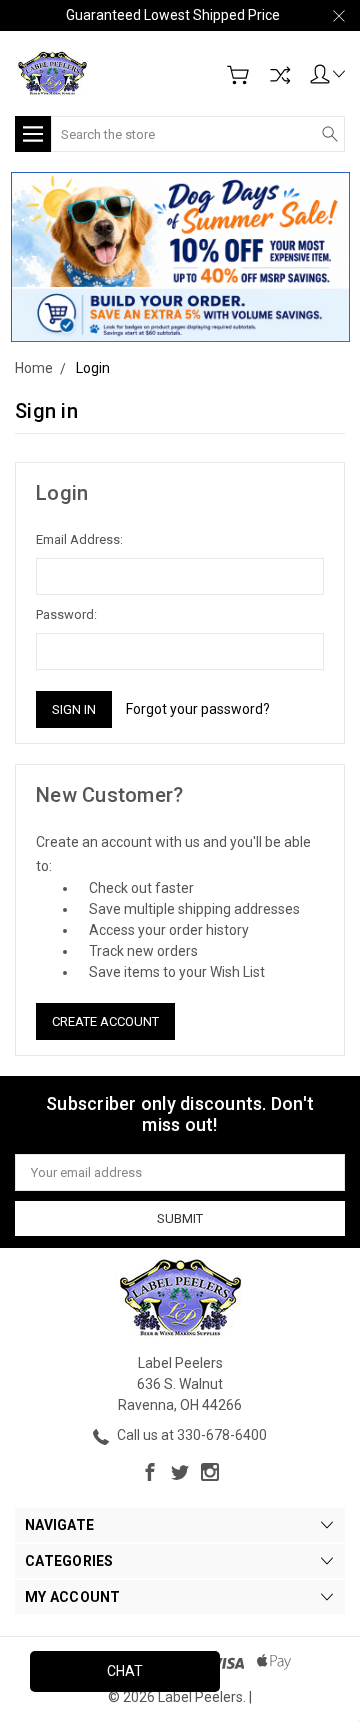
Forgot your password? (198, 709)
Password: (66, 614)
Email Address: (79, 539)
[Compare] (280, 75)
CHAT (125, 1671)
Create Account (105, 1021)
